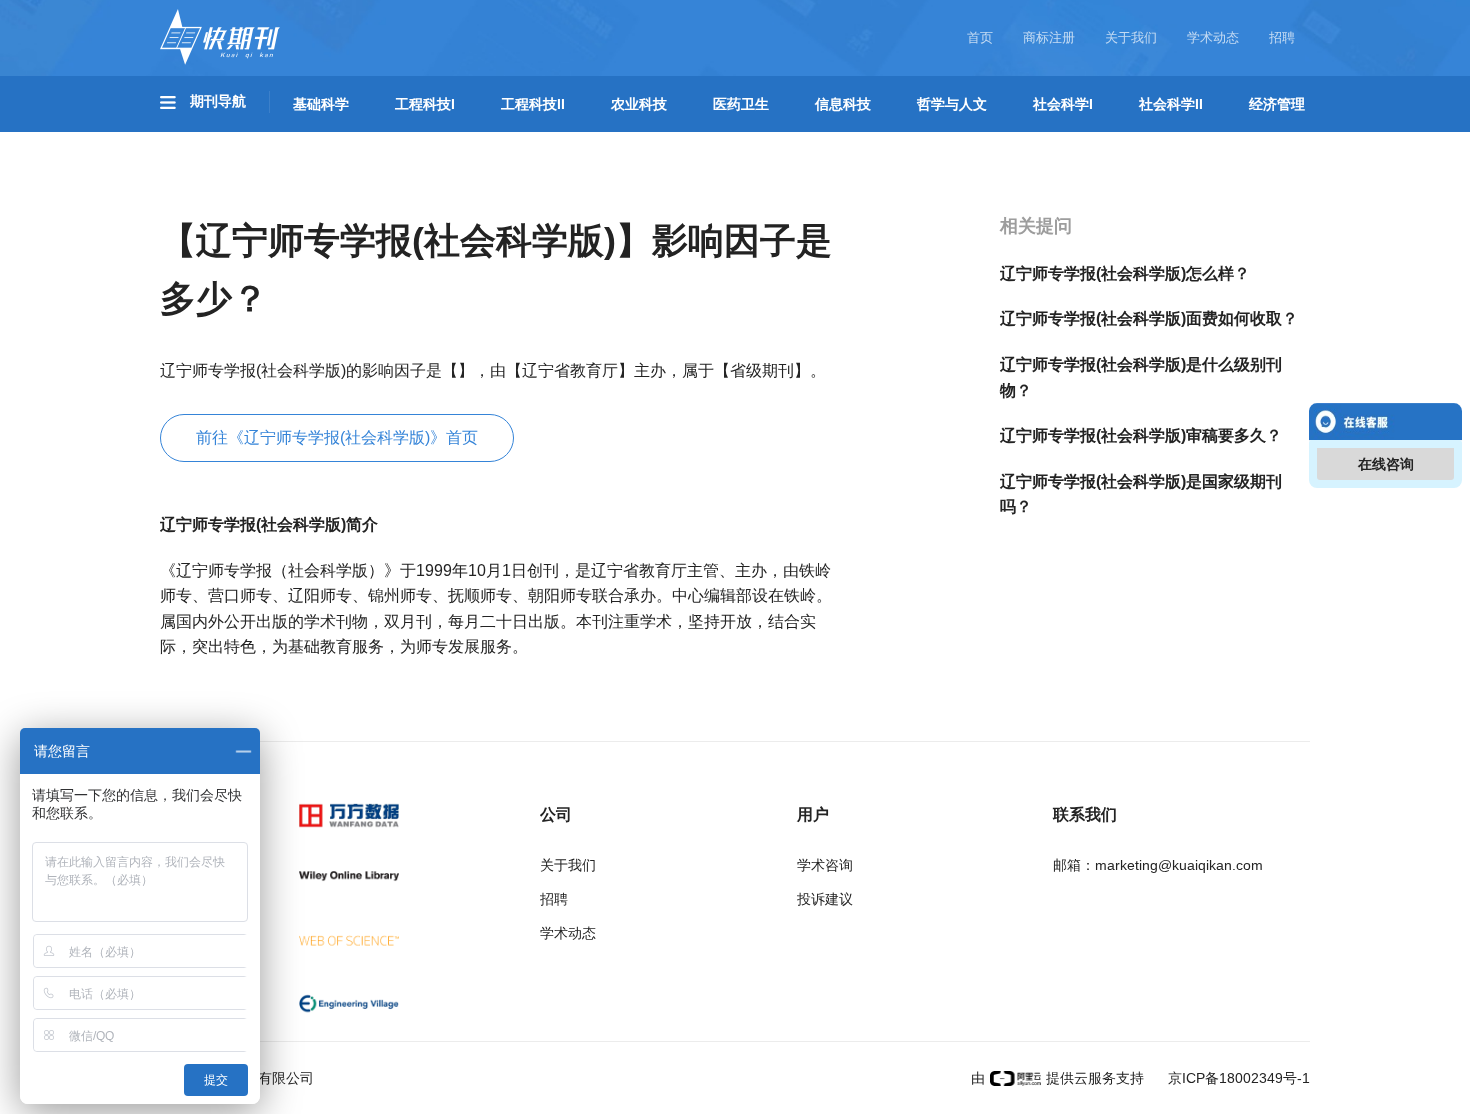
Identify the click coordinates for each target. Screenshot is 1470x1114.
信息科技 (843, 104)
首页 (980, 37)
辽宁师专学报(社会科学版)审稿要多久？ (1141, 435)
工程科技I (425, 104)
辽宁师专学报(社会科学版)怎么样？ (1125, 273)
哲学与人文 (952, 104)
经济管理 (1277, 104)
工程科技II (533, 104)
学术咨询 (825, 865)
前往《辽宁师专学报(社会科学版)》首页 (337, 437)
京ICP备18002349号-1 (1237, 1078)
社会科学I (1063, 104)
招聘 (1282, 37)
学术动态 (1213, 37)
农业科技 (639, 104)
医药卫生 (741, 104)
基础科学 (321, 104)
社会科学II (1171, 104)
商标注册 (1049, 37)
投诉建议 (825, 899)
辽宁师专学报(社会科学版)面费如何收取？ (1149, 318)
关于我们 (1131, 37)
